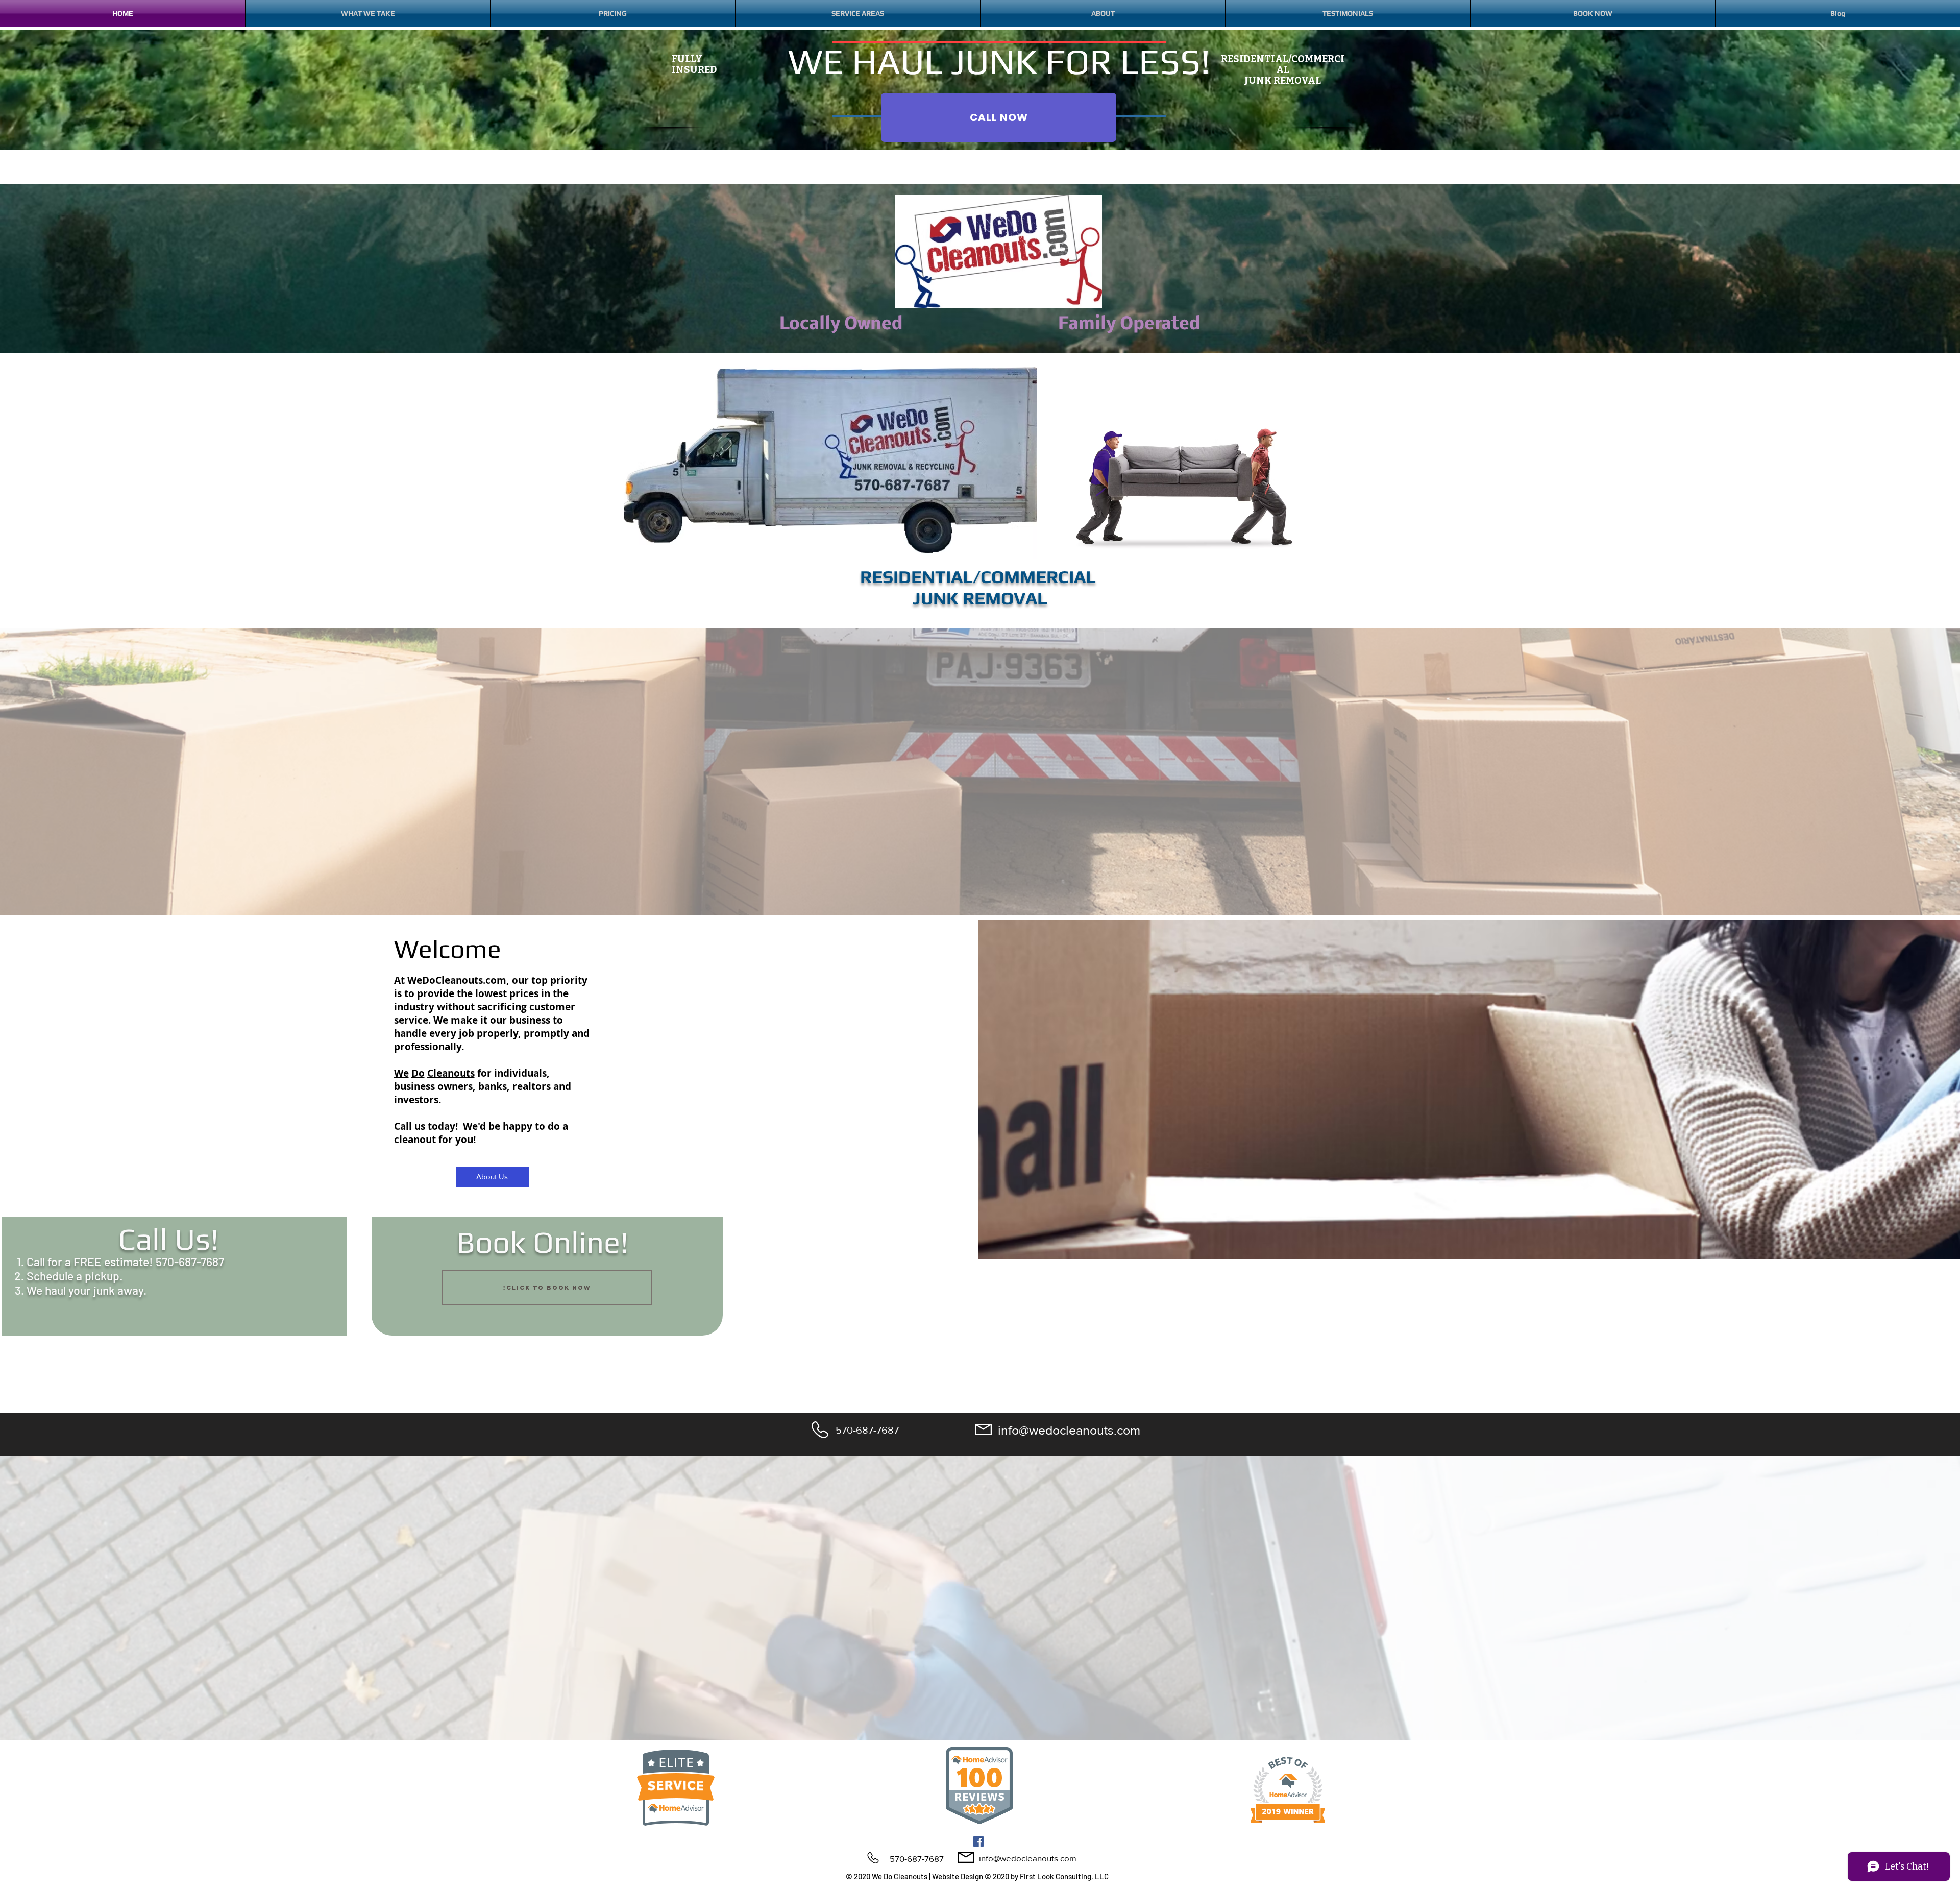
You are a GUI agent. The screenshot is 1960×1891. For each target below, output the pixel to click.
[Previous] (56, 980)
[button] (1103, 14)
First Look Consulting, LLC (1064, 1876)
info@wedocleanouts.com (1069, 1430)
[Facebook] (978, 1841)
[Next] (1904, 980)
